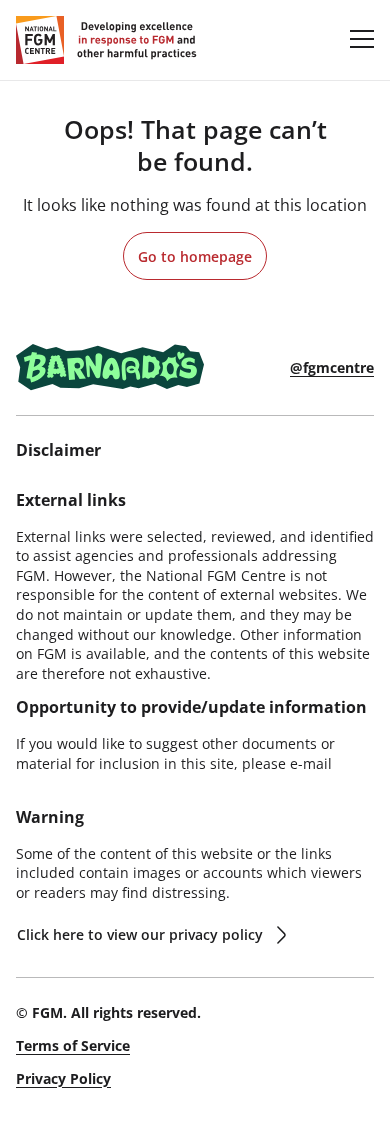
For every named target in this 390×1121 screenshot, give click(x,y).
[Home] (106, 40)
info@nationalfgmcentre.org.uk (120, 782)
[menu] (362, 38)
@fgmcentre (332, 367)
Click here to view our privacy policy (140, 934)
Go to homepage (195, 256)
